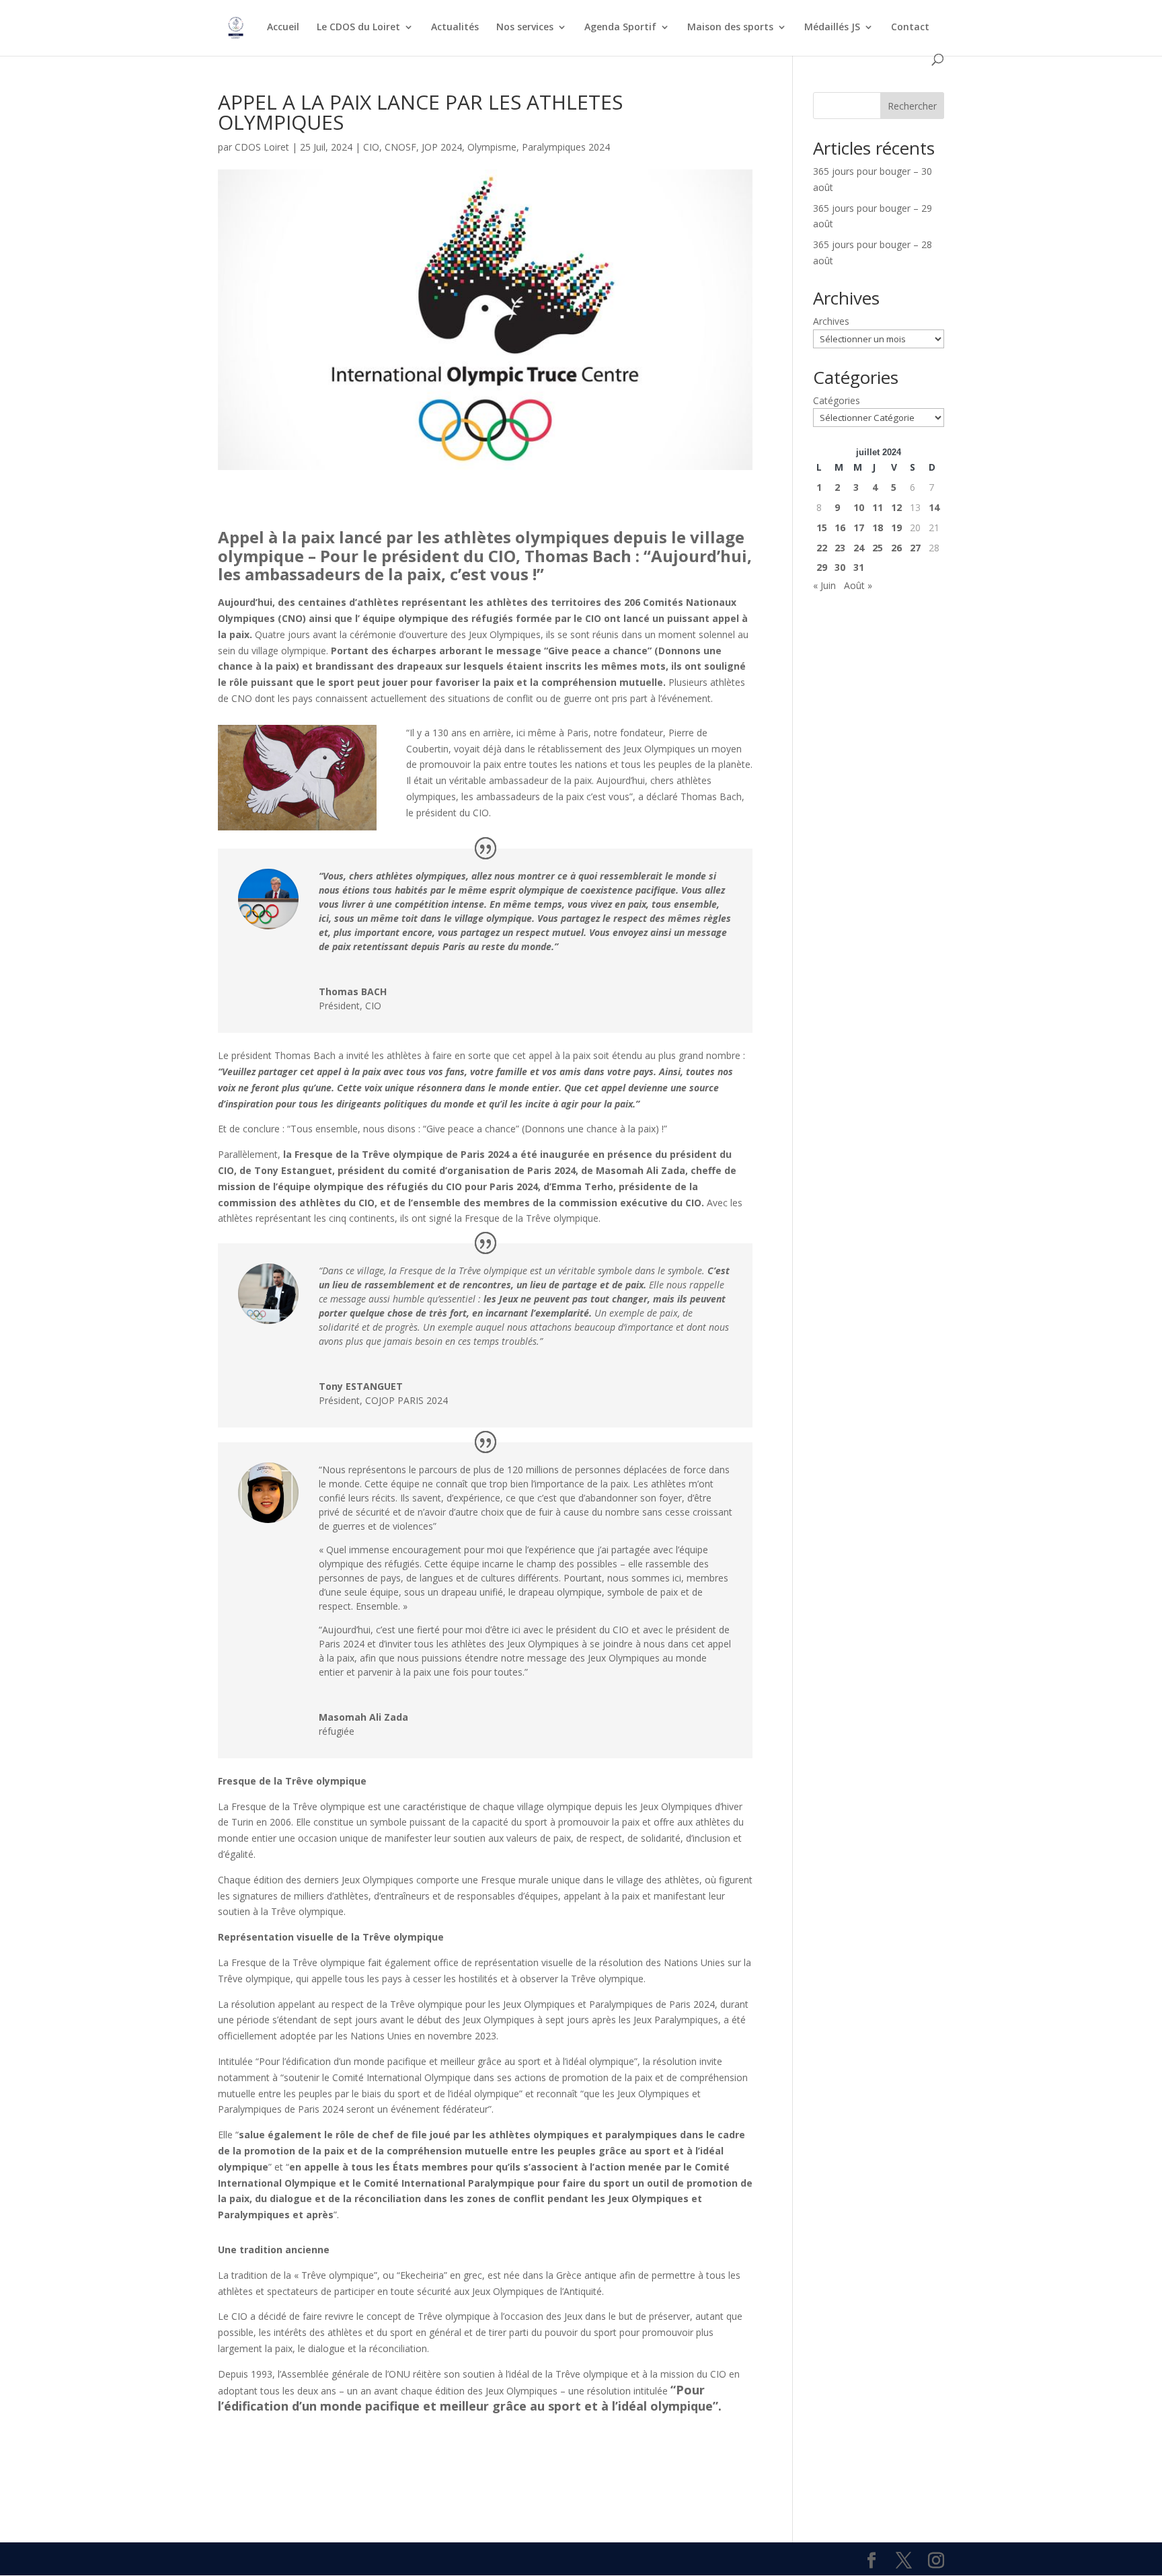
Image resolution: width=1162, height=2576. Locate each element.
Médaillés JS (832, 28)
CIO (371, 147)
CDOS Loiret (262, 147)
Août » (858, 585)
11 (878, 507)
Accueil (283, 28)
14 (934, 507)
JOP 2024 (442, 147)
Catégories (837, 400)
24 (859, 548)
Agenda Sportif (620, 28)
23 (840, 548)
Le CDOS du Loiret (358, 28)
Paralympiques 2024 (566, 147)
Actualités (455, 28)
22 (822, 548)
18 (878, 528)
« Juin (824, 585)
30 (840, 567)
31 (859, 567)
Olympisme (492, 147)
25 (878, 548)
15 (822, 528)
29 (822, 567)
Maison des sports (730, 28)
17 (859, 528)
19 (896, 528)
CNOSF (400, 147)
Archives (831, 321)
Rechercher (912, 106)
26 (896, 548)
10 (859, 507)
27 (915, 548)
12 (896, 507)
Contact (910, 28)
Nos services (525, 28)
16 (840, 528)
